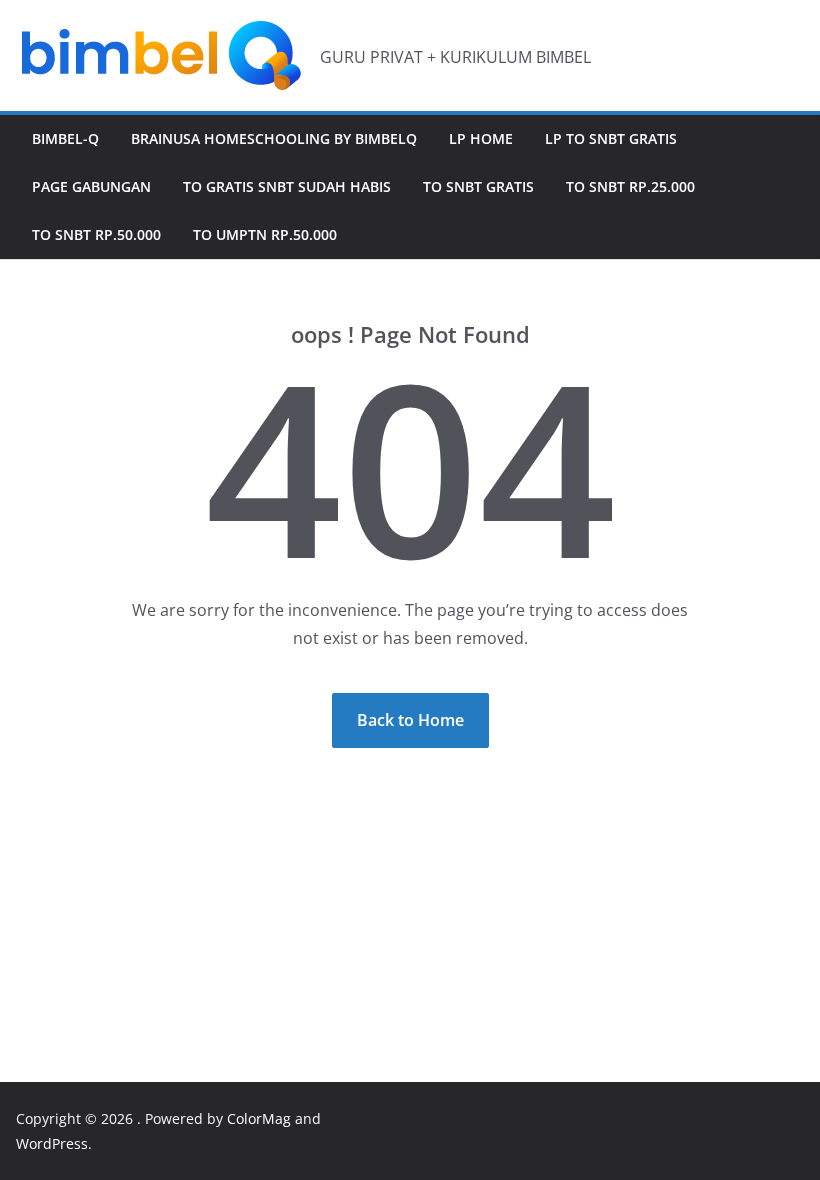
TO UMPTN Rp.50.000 (265, 234)
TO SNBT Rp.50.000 (96, 234)
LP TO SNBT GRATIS (611, 138)
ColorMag (259, 1118)
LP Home (481, 138)
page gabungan (91, 186)
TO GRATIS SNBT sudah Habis (287, 186)
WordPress (52, 1143)
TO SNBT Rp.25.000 (630, 186)
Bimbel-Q (65, 138)
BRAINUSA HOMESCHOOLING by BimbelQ (274, 138)
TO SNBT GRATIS (478, 186)
